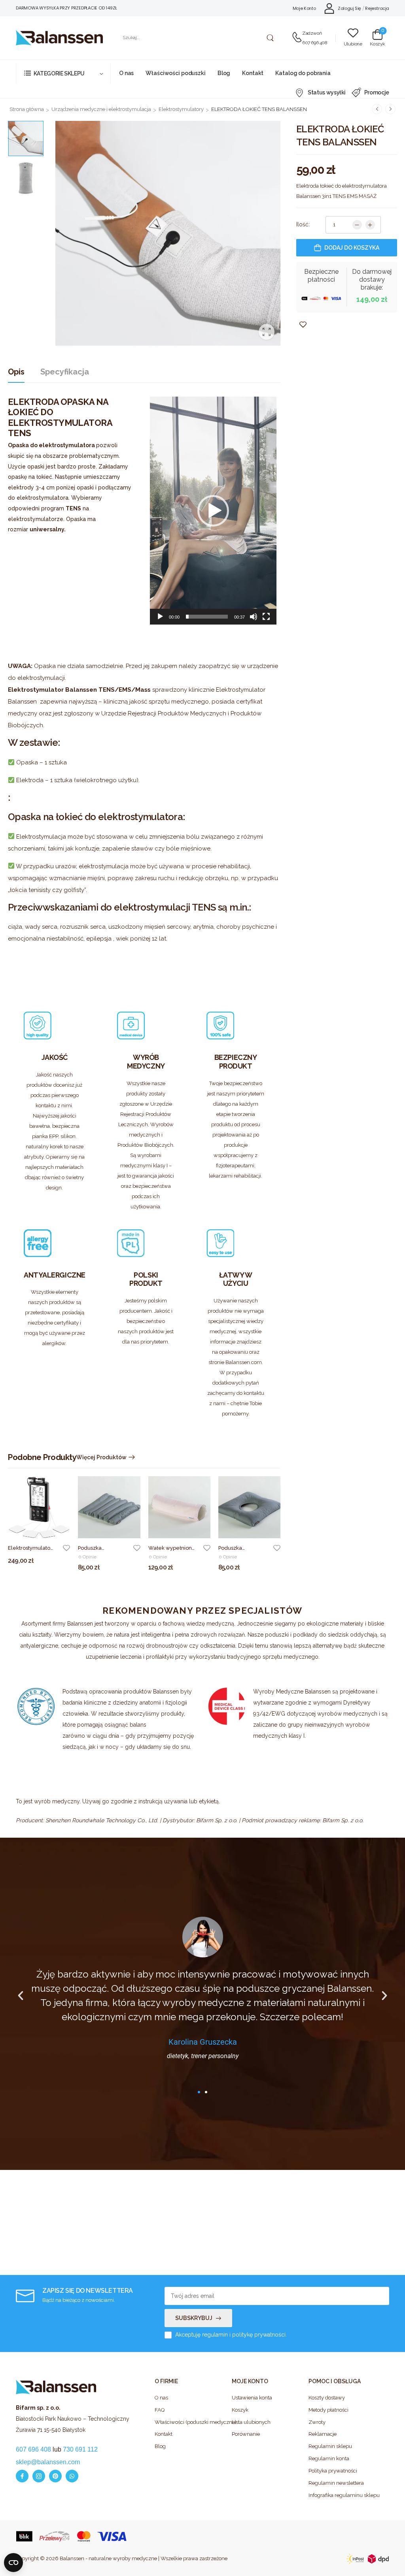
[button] (213, 511)
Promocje (377, 92)
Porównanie (246, 2434)
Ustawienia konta (252, 2398)
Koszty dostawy (327, 2398)
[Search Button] (270, 38)
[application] (213, 511)
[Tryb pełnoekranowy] (266, 617)
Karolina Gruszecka (203, 2042)
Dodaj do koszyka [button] (32, 1565)
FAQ (160, 2410)
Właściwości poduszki (175, 73)
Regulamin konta (329, 2458)
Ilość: (303, 224)
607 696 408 (315, 43)
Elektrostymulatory (181, 109)
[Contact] (297, 38)
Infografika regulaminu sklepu (343, 2495)
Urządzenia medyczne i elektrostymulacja (101, 109)
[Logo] (59, 38)
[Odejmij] (357, 225)
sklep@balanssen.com (48, 2462)
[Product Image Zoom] (267, 332)
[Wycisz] (254, 617)
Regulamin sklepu (330, 2446)
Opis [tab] (16, 372)
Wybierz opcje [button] (97, 1572)
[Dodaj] (370, 225)
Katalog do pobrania (303, 73)
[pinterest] (55, 2476)
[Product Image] (168, 233)
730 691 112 (80, 2449)
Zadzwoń (312, 33)
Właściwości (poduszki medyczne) (189, 2422)
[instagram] (39, 2476)
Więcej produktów (101, 1457)
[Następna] (390, 109)
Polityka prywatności (333, 2471)
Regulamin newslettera (336, 2483)
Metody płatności (328, 2410)
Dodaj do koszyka (352, 248)
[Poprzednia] (377, 109)
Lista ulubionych (251, 2422)
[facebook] (22, 2476)
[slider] (207, 617)
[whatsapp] (72, 2476)
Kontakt (253, 73)
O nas (126, 73)
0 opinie (87, 1557)
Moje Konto (304, 8)
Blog (224, 73)
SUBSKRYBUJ (194, 2318)
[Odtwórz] (160, 617)
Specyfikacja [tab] (65, 372)
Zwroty (317, 2422)
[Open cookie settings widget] (13, 2563)
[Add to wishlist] (66, 1548)
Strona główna (27, 109)
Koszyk (240, 2410)
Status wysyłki (327, 92)
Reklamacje (323, 2434)
